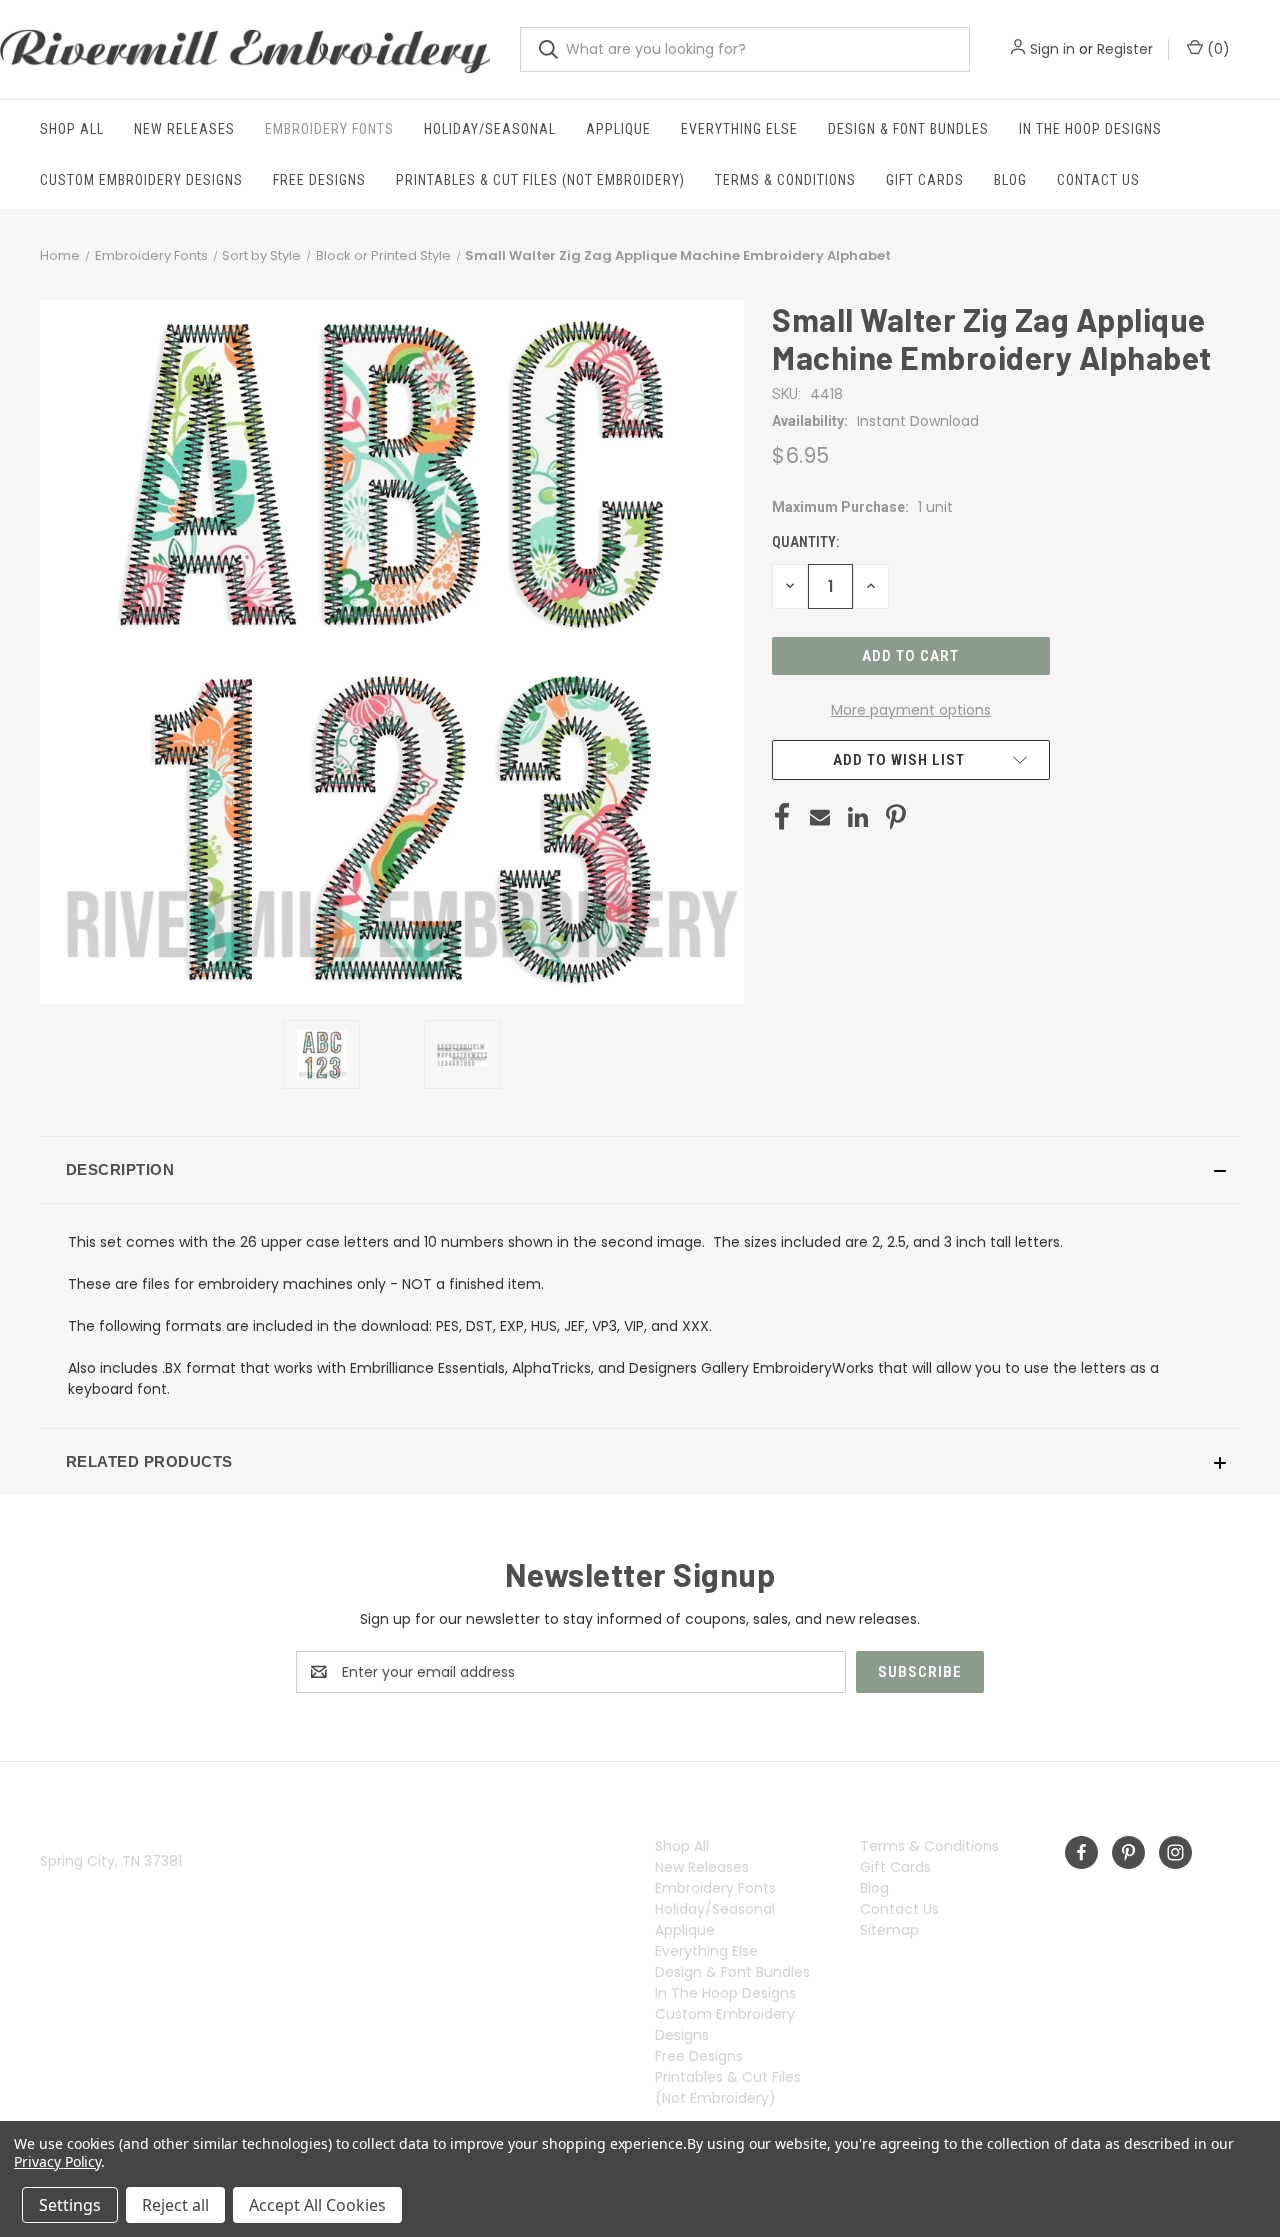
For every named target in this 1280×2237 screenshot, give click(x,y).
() (1216, 49)
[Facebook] (782, 817)
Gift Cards (925, 180)
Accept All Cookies (317, 2205)
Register (1125, 49)
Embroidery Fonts (329, 129)
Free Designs (319, 180)
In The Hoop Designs (1090, 129)
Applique (618, 129)
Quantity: (805, 542)
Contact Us (1098, 180)
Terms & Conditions (785, 180)
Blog (1010, 180)
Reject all (175, 2205)
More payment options (911, 710)
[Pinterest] (896, 817)
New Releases (184, 129)
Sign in (1052, 49)
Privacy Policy (57, 2161)
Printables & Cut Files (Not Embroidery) (540, 180)
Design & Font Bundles (908, 129)
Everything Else (739, 129)
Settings (70, 2205)
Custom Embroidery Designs (141, 180)
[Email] (820, 817)
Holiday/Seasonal (490, 129)
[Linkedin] (858, 817)
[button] (640, 1170)
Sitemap (889, 1930)
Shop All (72, 129)
